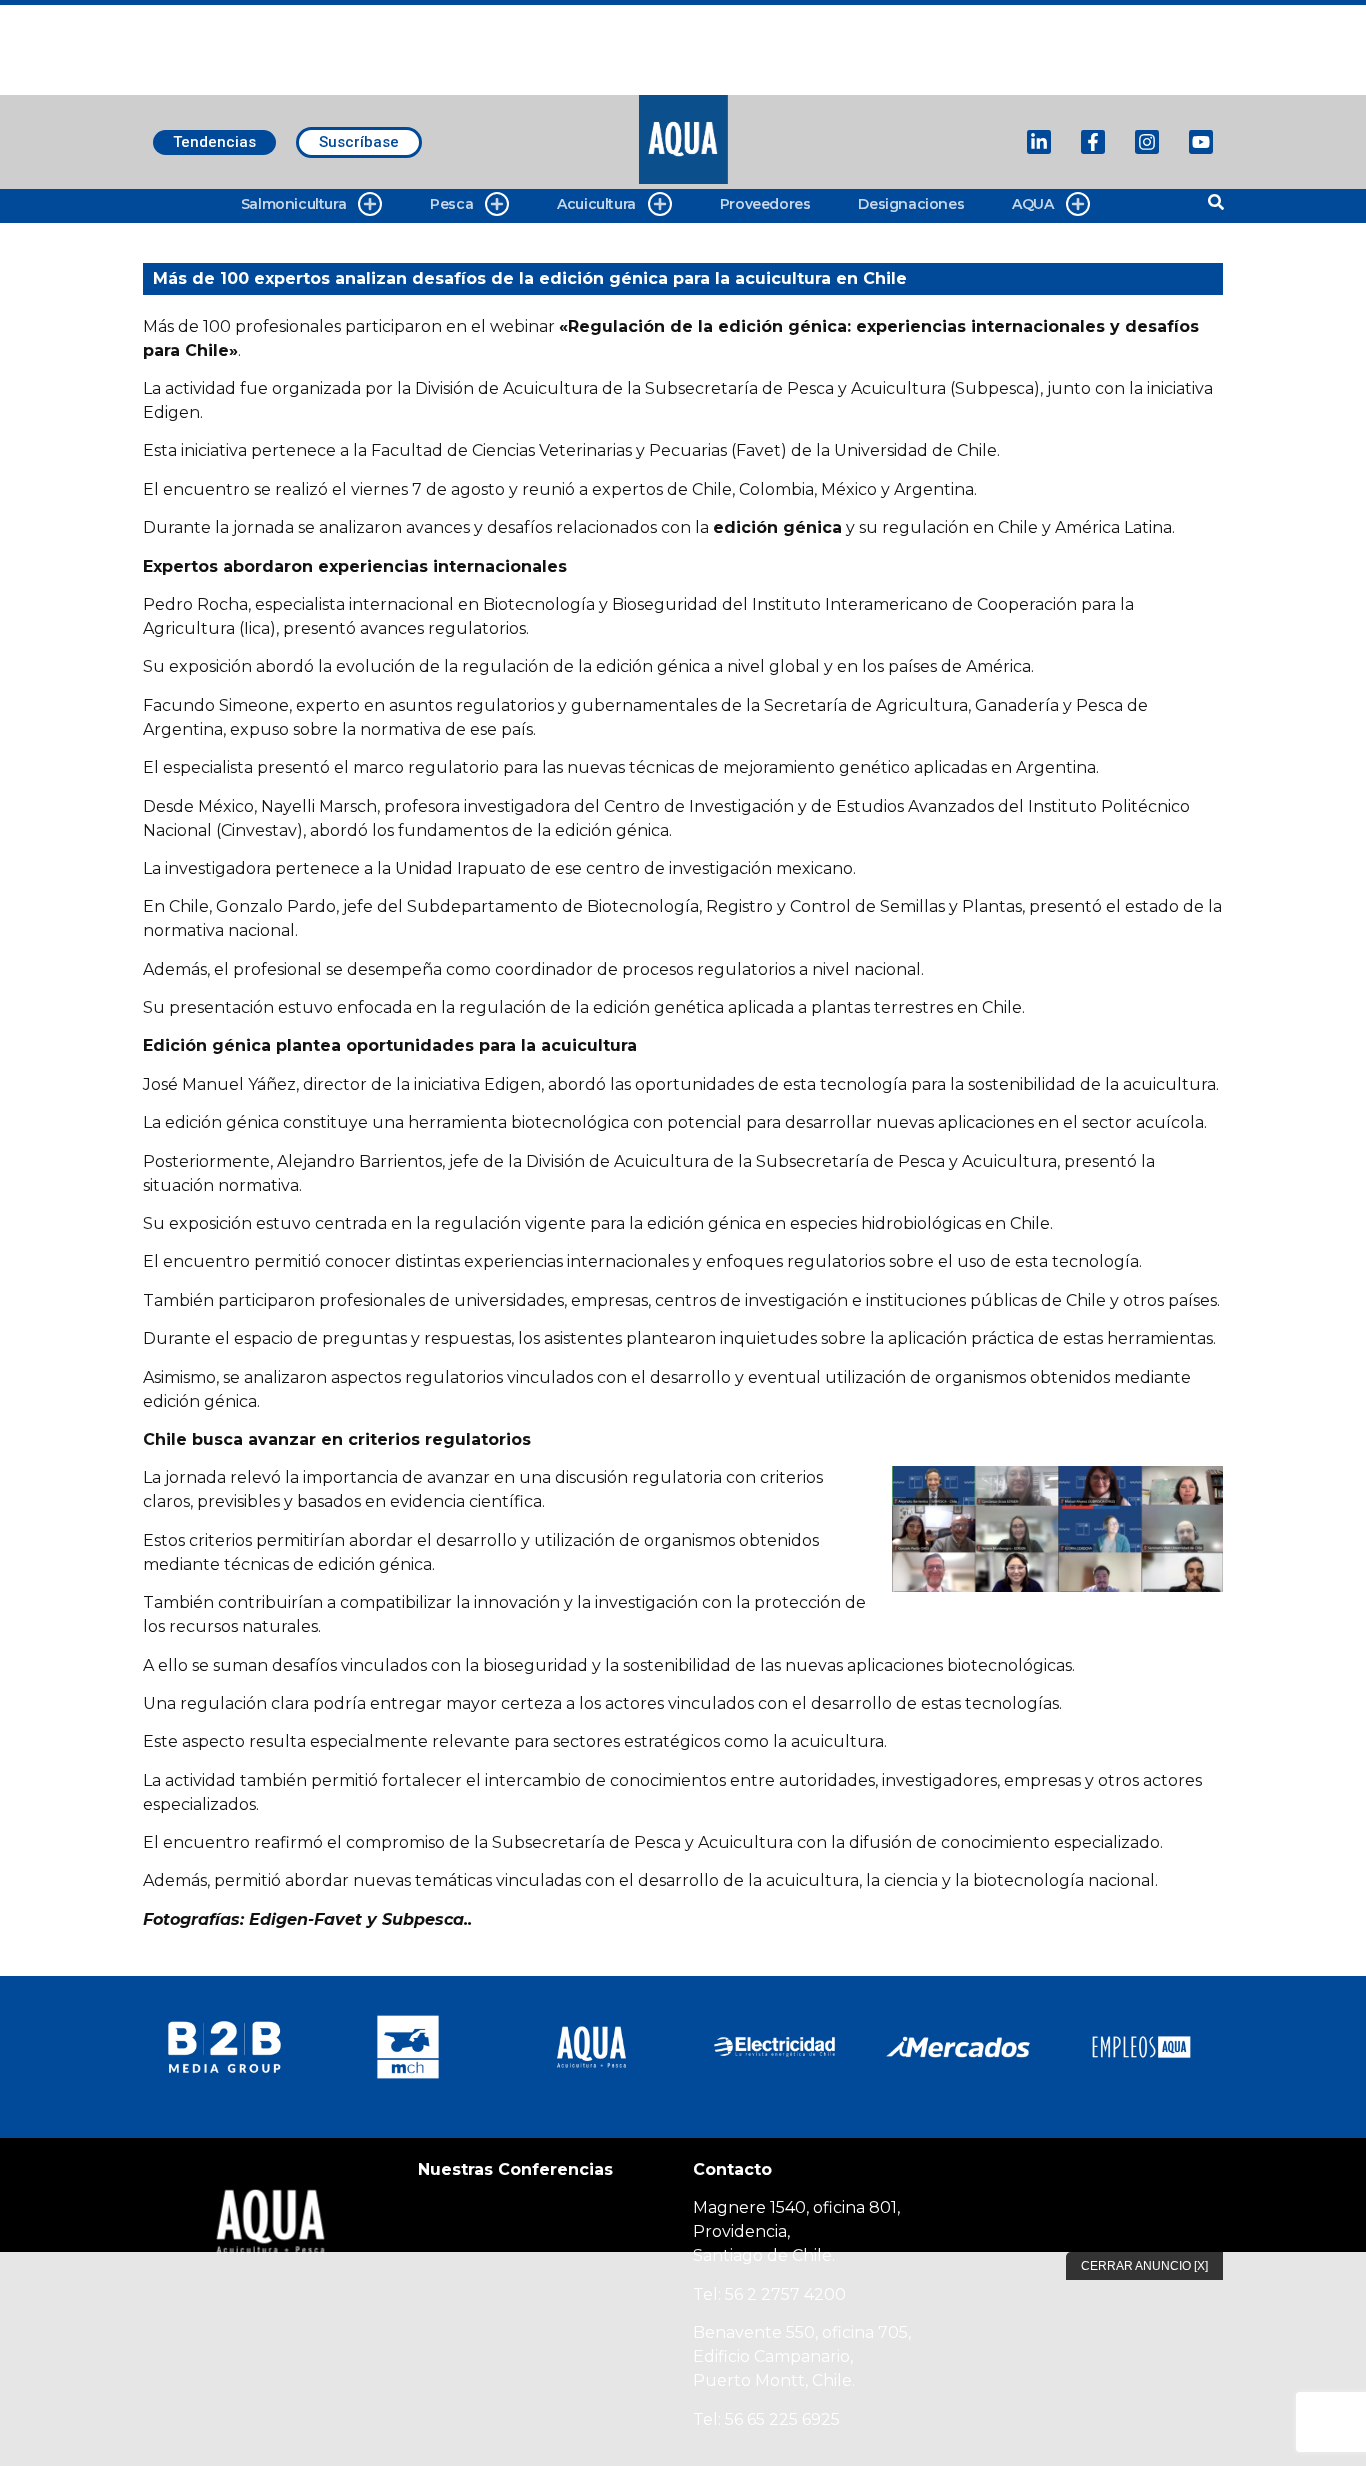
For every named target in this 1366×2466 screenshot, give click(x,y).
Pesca (451, 204)
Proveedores (765, 204)
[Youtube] (1201, 142)
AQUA (1032, 204)
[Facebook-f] (1093, 142)
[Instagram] (1147, 142)
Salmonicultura (293, 204)
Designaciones (911, 204)
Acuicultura (596, 204)
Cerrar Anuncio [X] (1144, 2266)
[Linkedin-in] (1039, 142)
